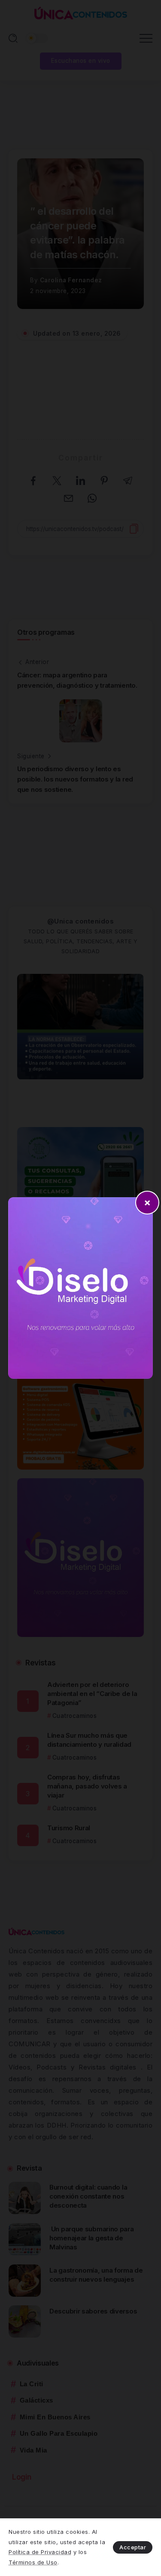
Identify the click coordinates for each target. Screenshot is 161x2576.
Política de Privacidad (40, 2552)
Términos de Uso (33, 2562)
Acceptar (133, 2547)
